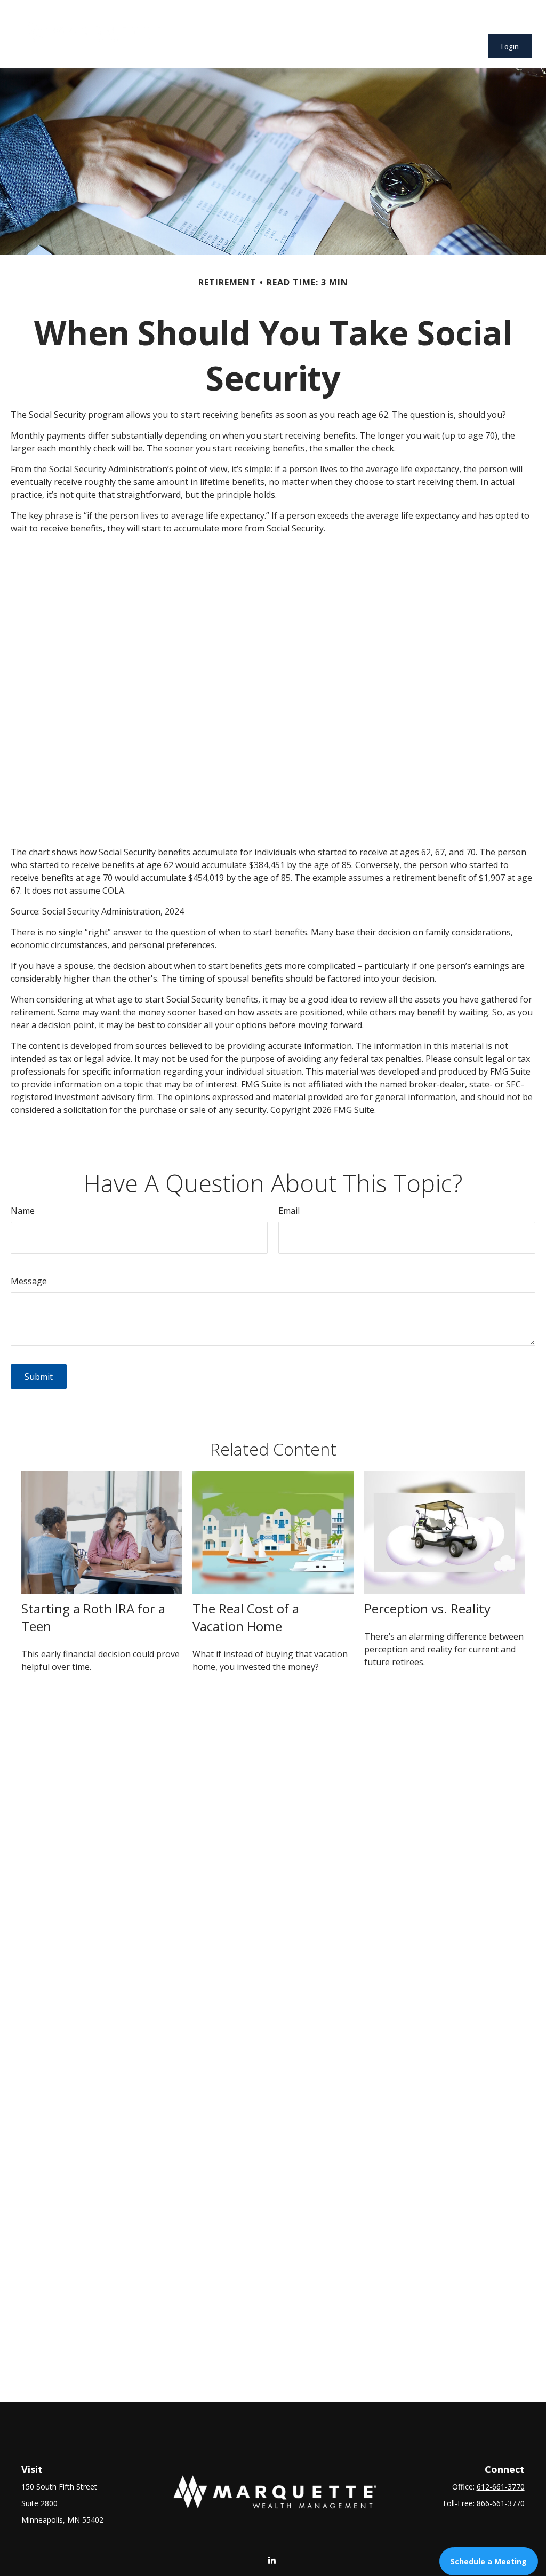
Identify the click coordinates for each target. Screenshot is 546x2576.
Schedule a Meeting (489, 2561)
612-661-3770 (501, 2487)
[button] (218, 22)
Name (23, 1211)
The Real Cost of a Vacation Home (246, 1617)
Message (29, 1281)
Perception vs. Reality (427, 1608)
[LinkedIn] (272, 2560)
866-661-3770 (501, 2503)
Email (289, 1211)
